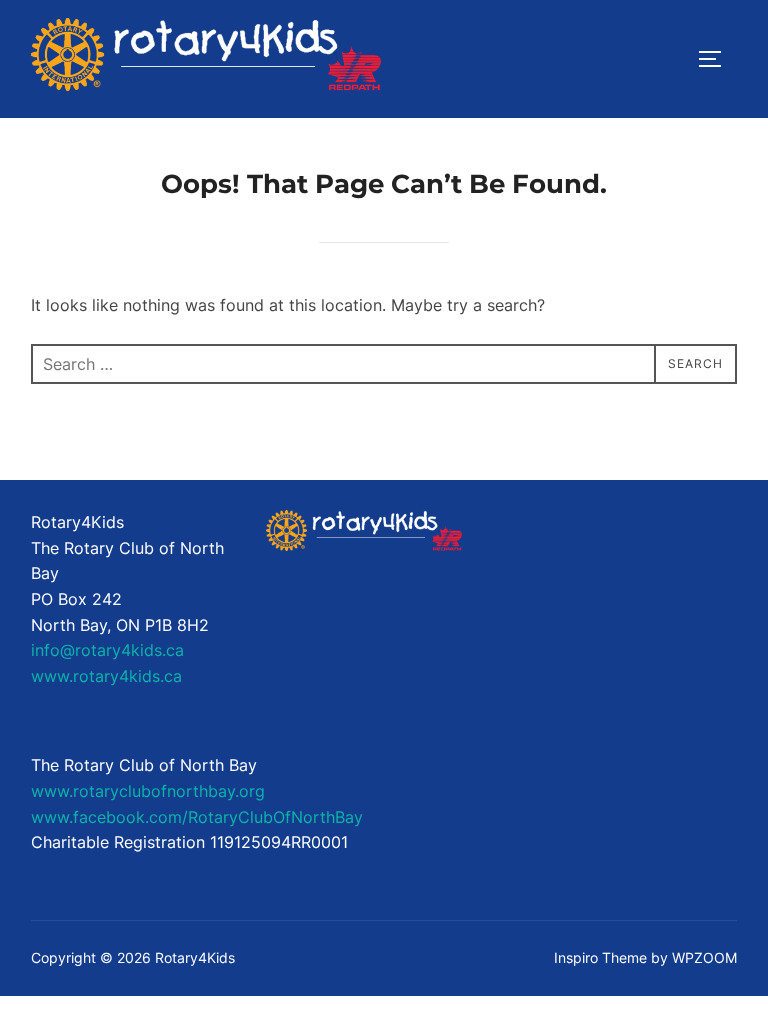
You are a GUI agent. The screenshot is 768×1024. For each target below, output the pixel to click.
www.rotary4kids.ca (106, 676)
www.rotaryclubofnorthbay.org (148, 791)
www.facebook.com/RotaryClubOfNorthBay (197, 817)
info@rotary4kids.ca (107, 650)
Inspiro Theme (600, 957)
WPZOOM (704, 957)
